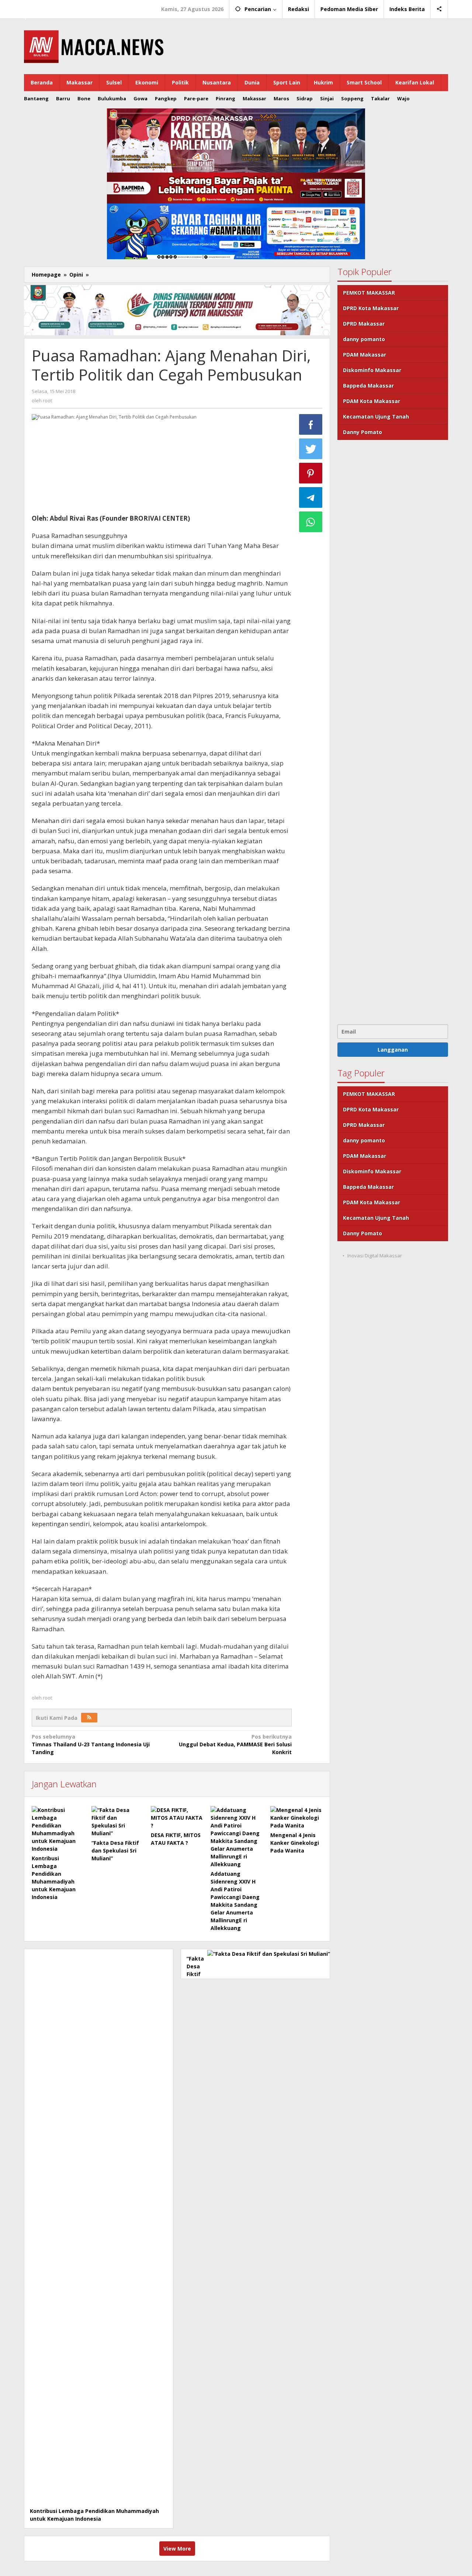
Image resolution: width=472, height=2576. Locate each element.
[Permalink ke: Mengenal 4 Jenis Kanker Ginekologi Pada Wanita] (296, 1818)
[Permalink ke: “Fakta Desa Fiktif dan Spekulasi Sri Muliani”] (118, 1822)
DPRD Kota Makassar (371, 308)
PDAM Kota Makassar (372, 401)
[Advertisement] (393, 731)
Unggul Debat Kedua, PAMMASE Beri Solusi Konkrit (235, 1744)
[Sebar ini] (311, 424)
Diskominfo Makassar (372, 370)
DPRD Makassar (364, 324)
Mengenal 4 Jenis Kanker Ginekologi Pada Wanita (295, 1843)
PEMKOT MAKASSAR (369, 293)
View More (177, 2549)
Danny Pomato (362, 432)
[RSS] (89, 1718)
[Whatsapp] (311, 522)
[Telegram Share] (311, 497)
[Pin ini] (311, 473)
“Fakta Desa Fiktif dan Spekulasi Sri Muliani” (115, 1851)
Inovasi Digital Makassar (375, 1256)
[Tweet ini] (311, 449)
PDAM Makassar (365, 355)
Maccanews (49, 7)
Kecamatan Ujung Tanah (376, 416)
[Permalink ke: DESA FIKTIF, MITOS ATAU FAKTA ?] (177, 1818)
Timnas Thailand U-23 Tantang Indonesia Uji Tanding (91, 1744)
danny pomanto (364, 339)
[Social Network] (439, 9)
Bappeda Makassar (368, 386)
